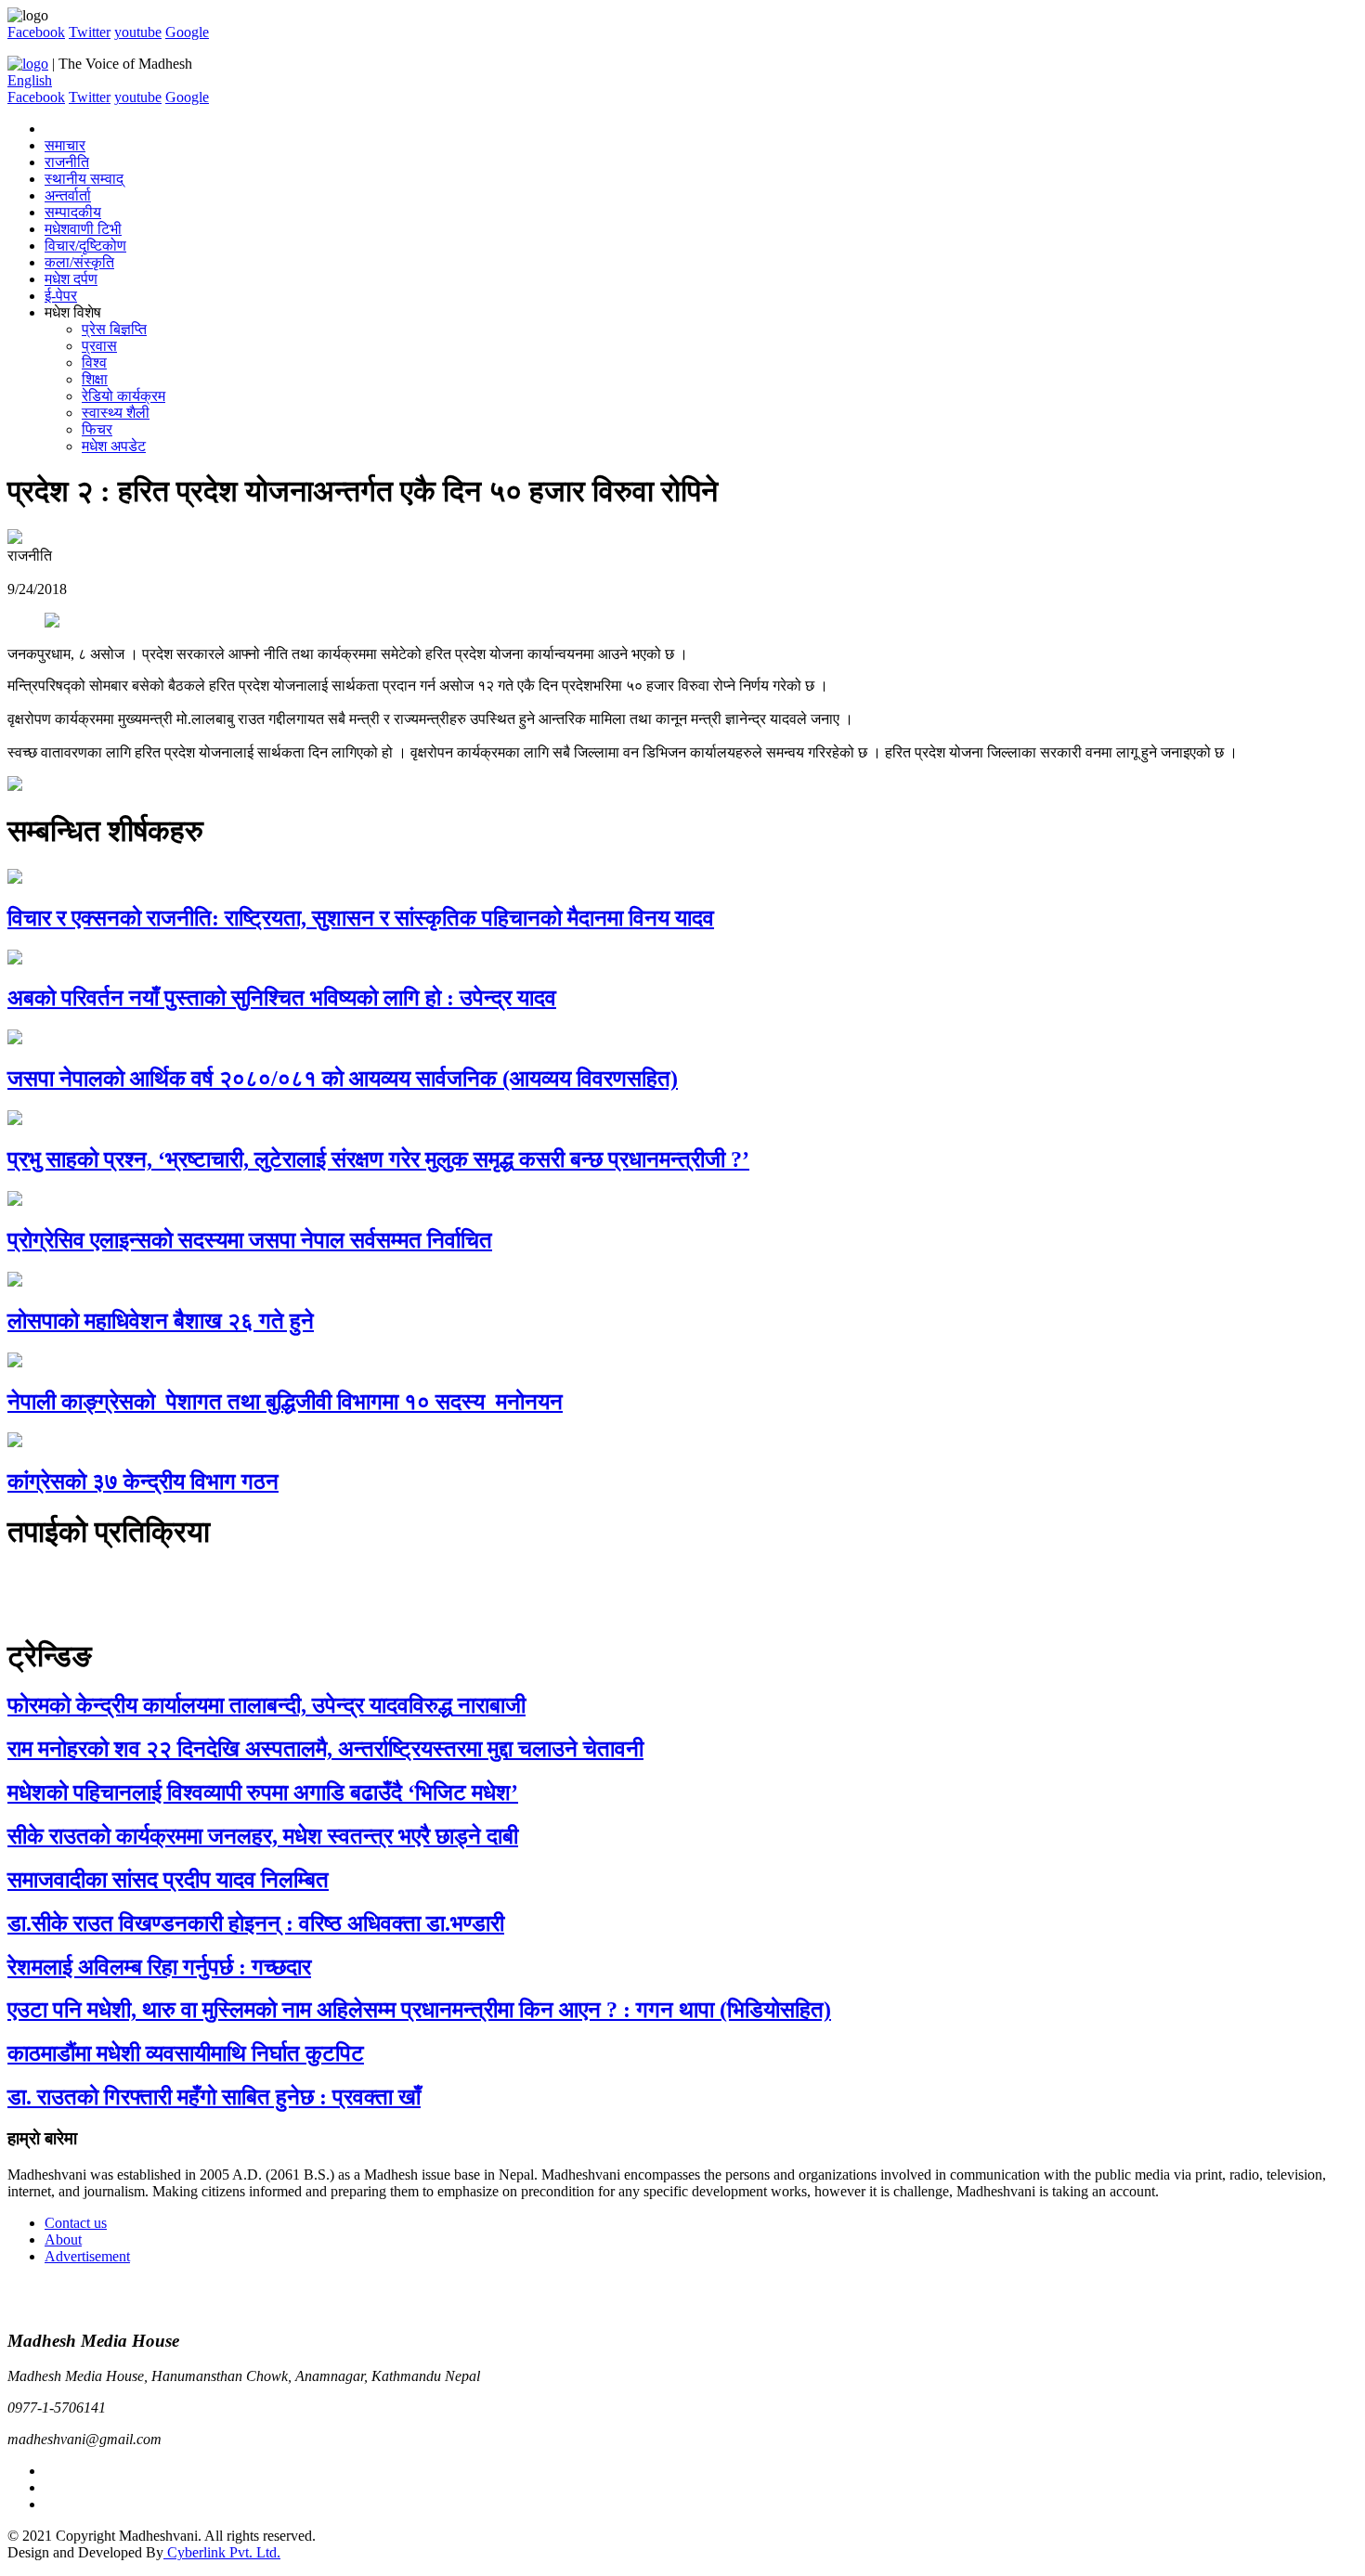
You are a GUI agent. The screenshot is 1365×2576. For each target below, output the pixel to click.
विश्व (94, 362)
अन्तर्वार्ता (68, 195)
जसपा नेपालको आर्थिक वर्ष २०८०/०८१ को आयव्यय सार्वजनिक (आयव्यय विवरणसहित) (343, 1079)
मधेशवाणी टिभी (83, 229)
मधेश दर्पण (71, 279)
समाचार (65, 145)
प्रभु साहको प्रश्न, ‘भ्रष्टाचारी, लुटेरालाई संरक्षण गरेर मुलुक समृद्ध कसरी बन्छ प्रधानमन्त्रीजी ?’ (378, 1159)
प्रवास (99, 346)
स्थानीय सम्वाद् (84, 179)
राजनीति (67, 162)
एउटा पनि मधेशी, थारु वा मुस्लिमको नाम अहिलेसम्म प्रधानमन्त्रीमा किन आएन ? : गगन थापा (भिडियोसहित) (419, 2010)
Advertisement (87, 2256)
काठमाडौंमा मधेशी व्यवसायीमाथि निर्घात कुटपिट (186, 2053)
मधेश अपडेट (114, 446)
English (30, 80)
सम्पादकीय (73, 212)
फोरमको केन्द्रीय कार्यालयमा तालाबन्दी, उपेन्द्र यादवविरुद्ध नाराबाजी (266, 1705)
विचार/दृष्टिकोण (85, 246)
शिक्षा (95, 379)
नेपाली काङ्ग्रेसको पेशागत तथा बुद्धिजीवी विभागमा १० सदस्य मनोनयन (285, 1402)
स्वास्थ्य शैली (116, 413)
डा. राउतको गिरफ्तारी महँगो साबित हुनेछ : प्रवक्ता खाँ (214, 2097)
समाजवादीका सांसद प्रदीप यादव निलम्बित (168, 1880)
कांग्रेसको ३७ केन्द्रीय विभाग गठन (143, 1482)
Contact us (76, 2223)
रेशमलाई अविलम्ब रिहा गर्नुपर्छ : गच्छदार (159, 1967)
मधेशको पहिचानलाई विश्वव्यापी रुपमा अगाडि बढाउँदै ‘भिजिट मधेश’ (263, 1793)
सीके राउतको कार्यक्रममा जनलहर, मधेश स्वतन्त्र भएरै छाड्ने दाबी (263, 1836)
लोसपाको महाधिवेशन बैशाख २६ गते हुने (161, 1321)
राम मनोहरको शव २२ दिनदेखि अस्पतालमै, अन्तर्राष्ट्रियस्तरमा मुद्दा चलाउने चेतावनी (325, 1749)
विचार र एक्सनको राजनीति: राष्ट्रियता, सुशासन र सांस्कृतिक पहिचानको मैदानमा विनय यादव (361, 918)
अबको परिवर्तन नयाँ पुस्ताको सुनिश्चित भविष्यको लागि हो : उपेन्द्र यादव (282, 998)
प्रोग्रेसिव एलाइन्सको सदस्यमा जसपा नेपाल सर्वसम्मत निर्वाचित (250, 1240)
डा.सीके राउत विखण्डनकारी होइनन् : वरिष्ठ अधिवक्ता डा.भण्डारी (256, 1923)
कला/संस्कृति (79, 262)
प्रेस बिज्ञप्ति (114, 329)
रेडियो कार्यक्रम (123, 396)
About (63, 2239)
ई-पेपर (61, 296)
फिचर (97, 429)
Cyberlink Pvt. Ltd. (222, 2552)
